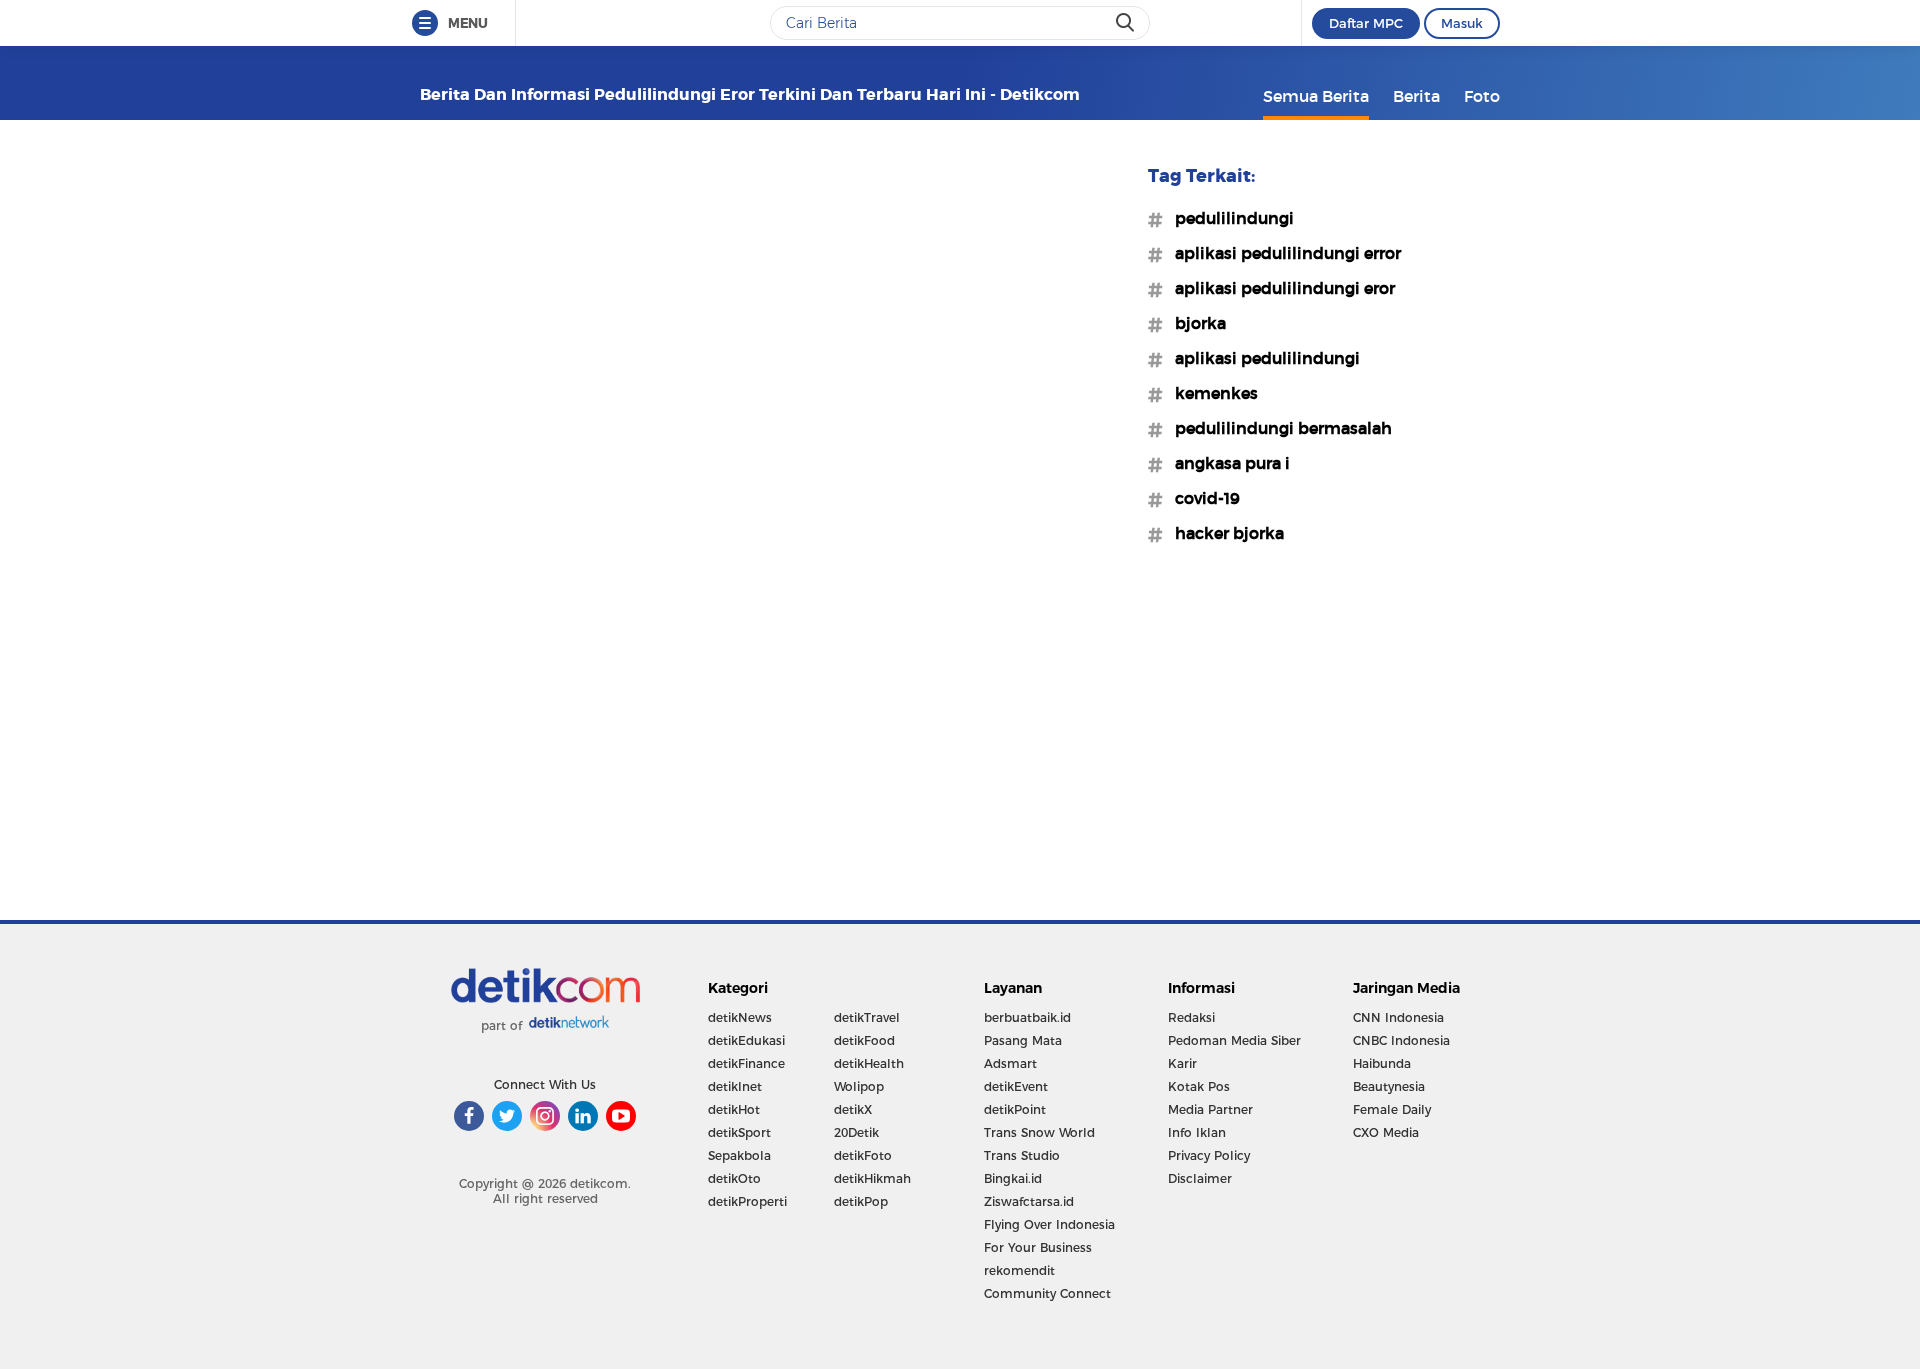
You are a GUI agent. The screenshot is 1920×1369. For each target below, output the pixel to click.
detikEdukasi (746, 1040)
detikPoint (1015, 1109)
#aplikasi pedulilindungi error (1282, 253)
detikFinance (746, 1063)
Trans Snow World (1039, 1132)
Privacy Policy (1209, 1155)
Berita (1416, 96)
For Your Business (1038, 1247)
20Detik (856, 1132)
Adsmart (1010, 1063)
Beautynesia (1389, 1086)
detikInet (735, 1086)
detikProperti (747, 1201)
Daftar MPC (1366, 23)
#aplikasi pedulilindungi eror (1279, 288)
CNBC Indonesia (1401, 1040)
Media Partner (1210, 1109)
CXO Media (1386, 1132)
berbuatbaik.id (1027, 1017)
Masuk (1462, 23)
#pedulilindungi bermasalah (1277, 428)
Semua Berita (1316, 96)
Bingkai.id (1013, 1178)
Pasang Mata (1023, 1040)
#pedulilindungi (1228, 218)
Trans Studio (1022, 1155)
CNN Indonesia (1398, 1017)
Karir (1182, 1063)
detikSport (739, 1132)
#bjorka (1194, 323)
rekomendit (1019, 1270)
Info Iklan (1197, 1132)
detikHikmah (872, 1178)
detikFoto (863, 1155)
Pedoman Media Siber (1234, 1040)
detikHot (734, 1109)
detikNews (740, 1017)
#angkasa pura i (1226, 463)
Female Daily (1392, 1109)
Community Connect (1047, 1293)
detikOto (734, 1178)
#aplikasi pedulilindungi (1261, 358)
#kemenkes (1210, 393)
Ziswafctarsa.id (1029, 1201)
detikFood (864, 1040)
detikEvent (1016, 1086)
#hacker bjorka (1223, 533)
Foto (1482, 96)
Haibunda (1382, 1063)
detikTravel (867, 1017)
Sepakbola (739, 1155)
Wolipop (859, 1086)
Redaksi (1191, 1017)
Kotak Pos (1199, 1086)
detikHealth (869, 1063)
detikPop (861, 1201)
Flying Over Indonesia (1049, 1224)
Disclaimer (1200, 1178)
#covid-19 (1201, 498)
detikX (853, 1109)
